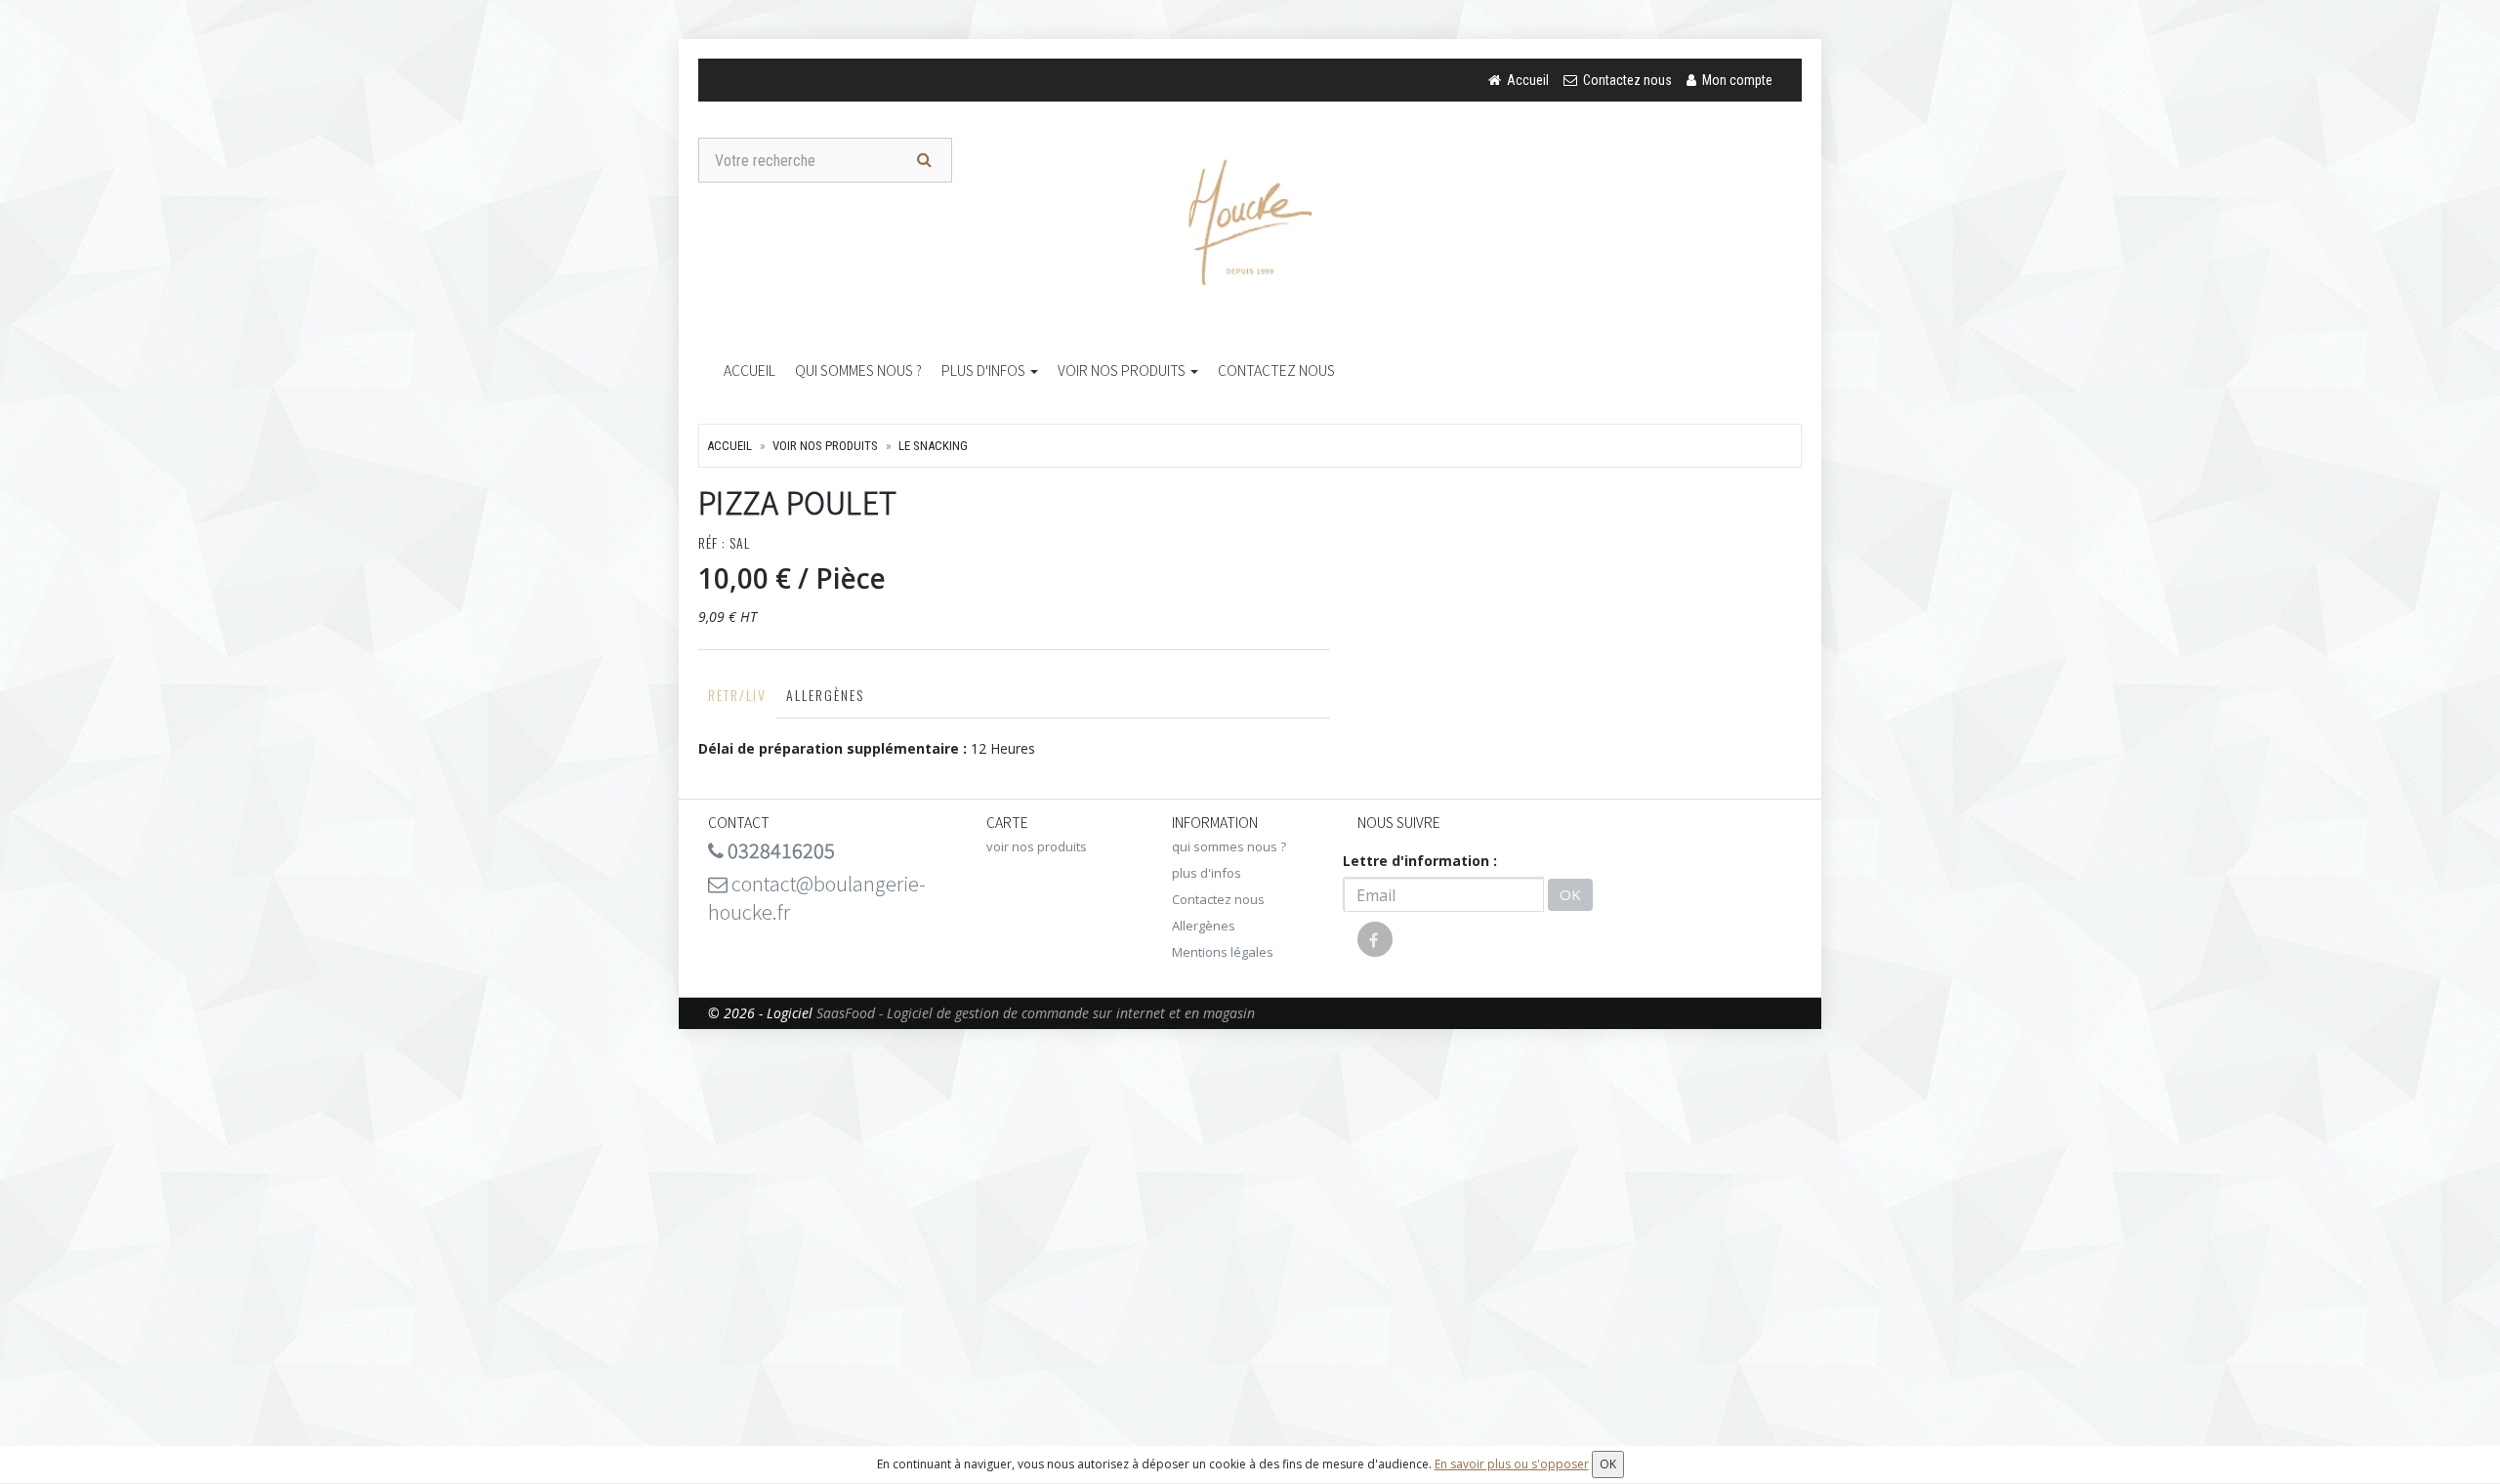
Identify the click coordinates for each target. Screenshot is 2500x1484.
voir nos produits (1123, 370)
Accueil (750, 370)
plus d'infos (985, 370)
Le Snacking (933, 446)
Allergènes (825, 695)
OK (1570, 894)
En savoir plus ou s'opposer (1512, 1464)
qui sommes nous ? (858, 370)
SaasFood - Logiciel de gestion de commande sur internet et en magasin (1036, 1013)
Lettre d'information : (1420, 861)
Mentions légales (1223, 952)
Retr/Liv (737, 695)
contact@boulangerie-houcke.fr (817, 897)
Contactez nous (1276, 370)
